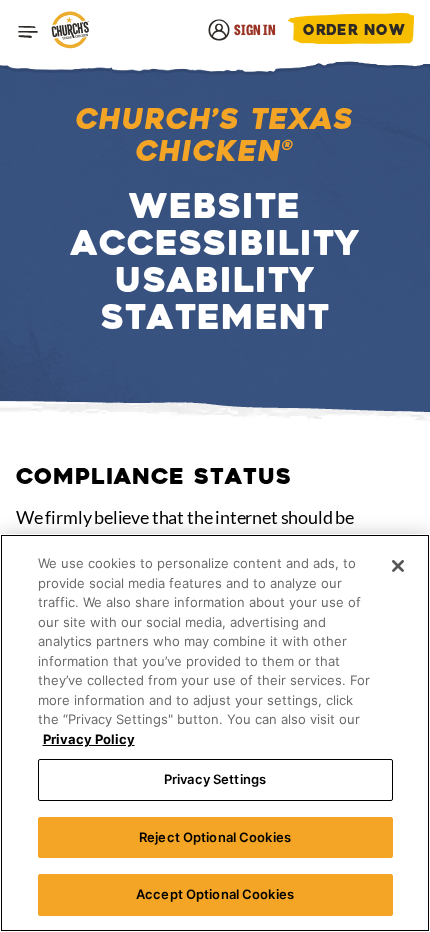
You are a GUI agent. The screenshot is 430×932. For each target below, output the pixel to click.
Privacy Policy (89, 739)
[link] (70, 31)
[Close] (398, 566)
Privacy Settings (215, 779)
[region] (215, 733)
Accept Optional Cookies (215, 894)
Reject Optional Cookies (215, 837)
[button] (28, 32)
